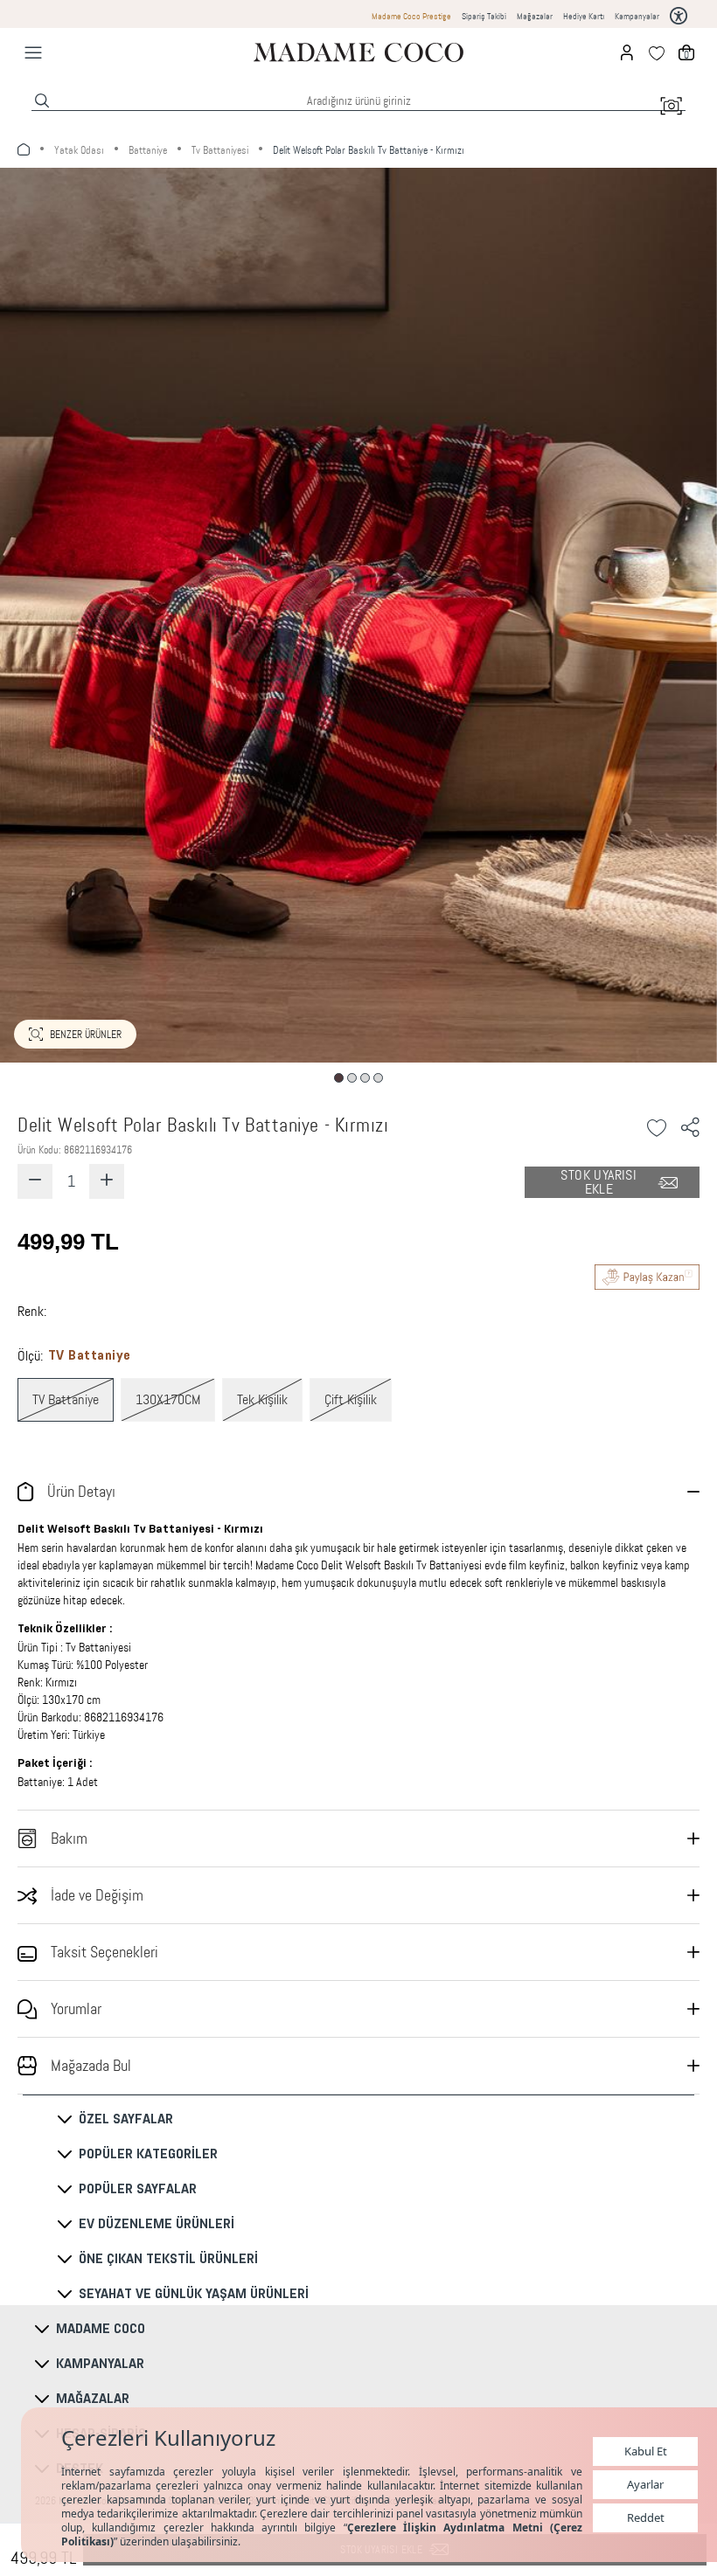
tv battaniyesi (220, 150)
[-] (35, 1181)
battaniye (148, 150)
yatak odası (79, 150)
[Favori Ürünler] (657, 52)
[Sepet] (686, 52)
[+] (107, 1181)
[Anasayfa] (358, 52)
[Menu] (33, 52)
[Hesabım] (627, 52)
